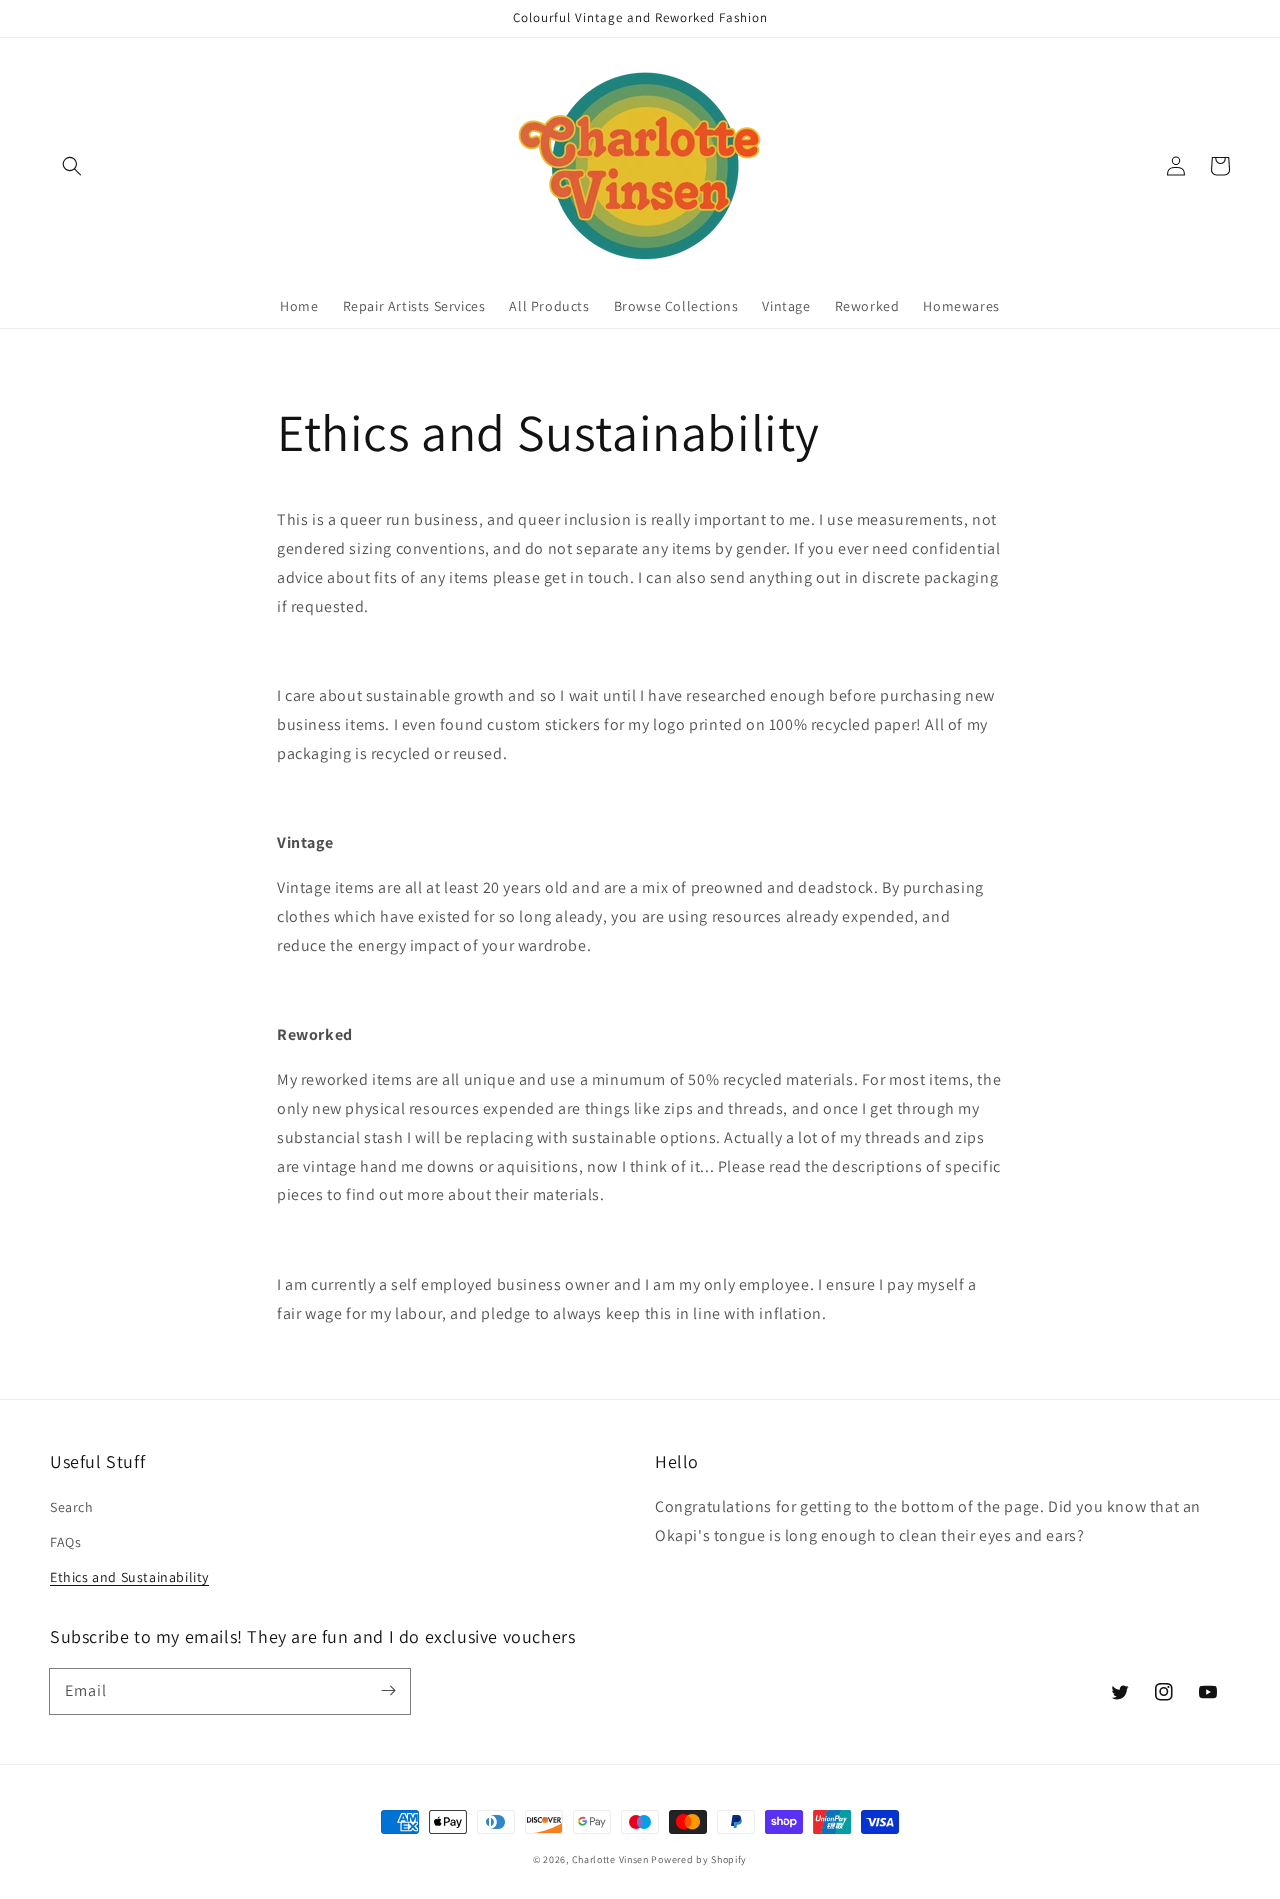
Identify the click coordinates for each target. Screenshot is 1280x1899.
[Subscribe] (388, 1691)
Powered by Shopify (699, 1859)
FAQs (65, 1542)
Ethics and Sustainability (129, 1577)
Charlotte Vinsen (610, 1859)
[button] (72, 166)
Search (72, 1507)
